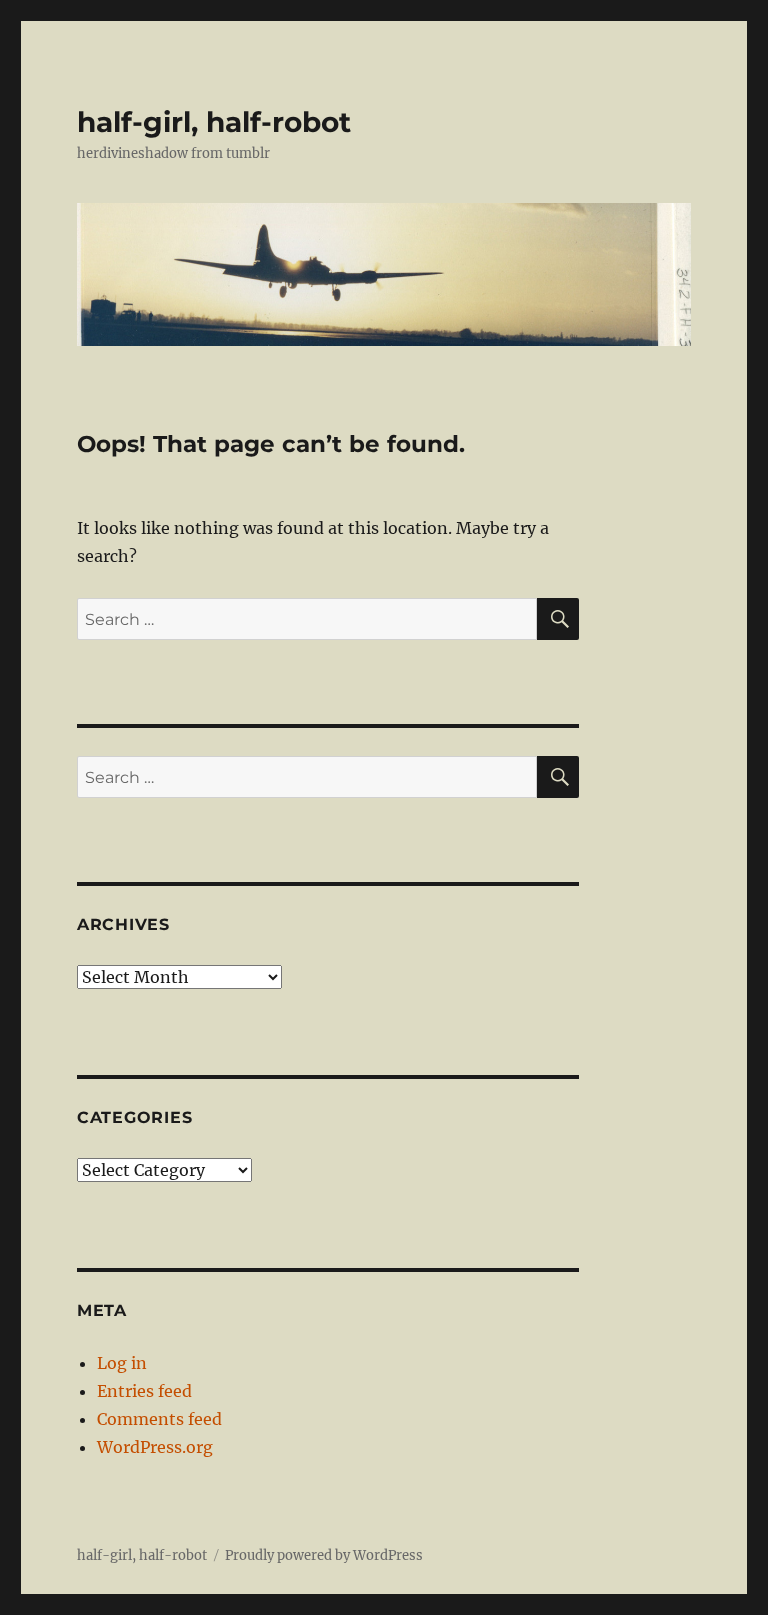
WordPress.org (155, 1447)
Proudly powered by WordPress (324, 1555)
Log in (122, 1363)
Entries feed (144, 1391)
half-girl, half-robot (214, 122)
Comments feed (159, 1419)
